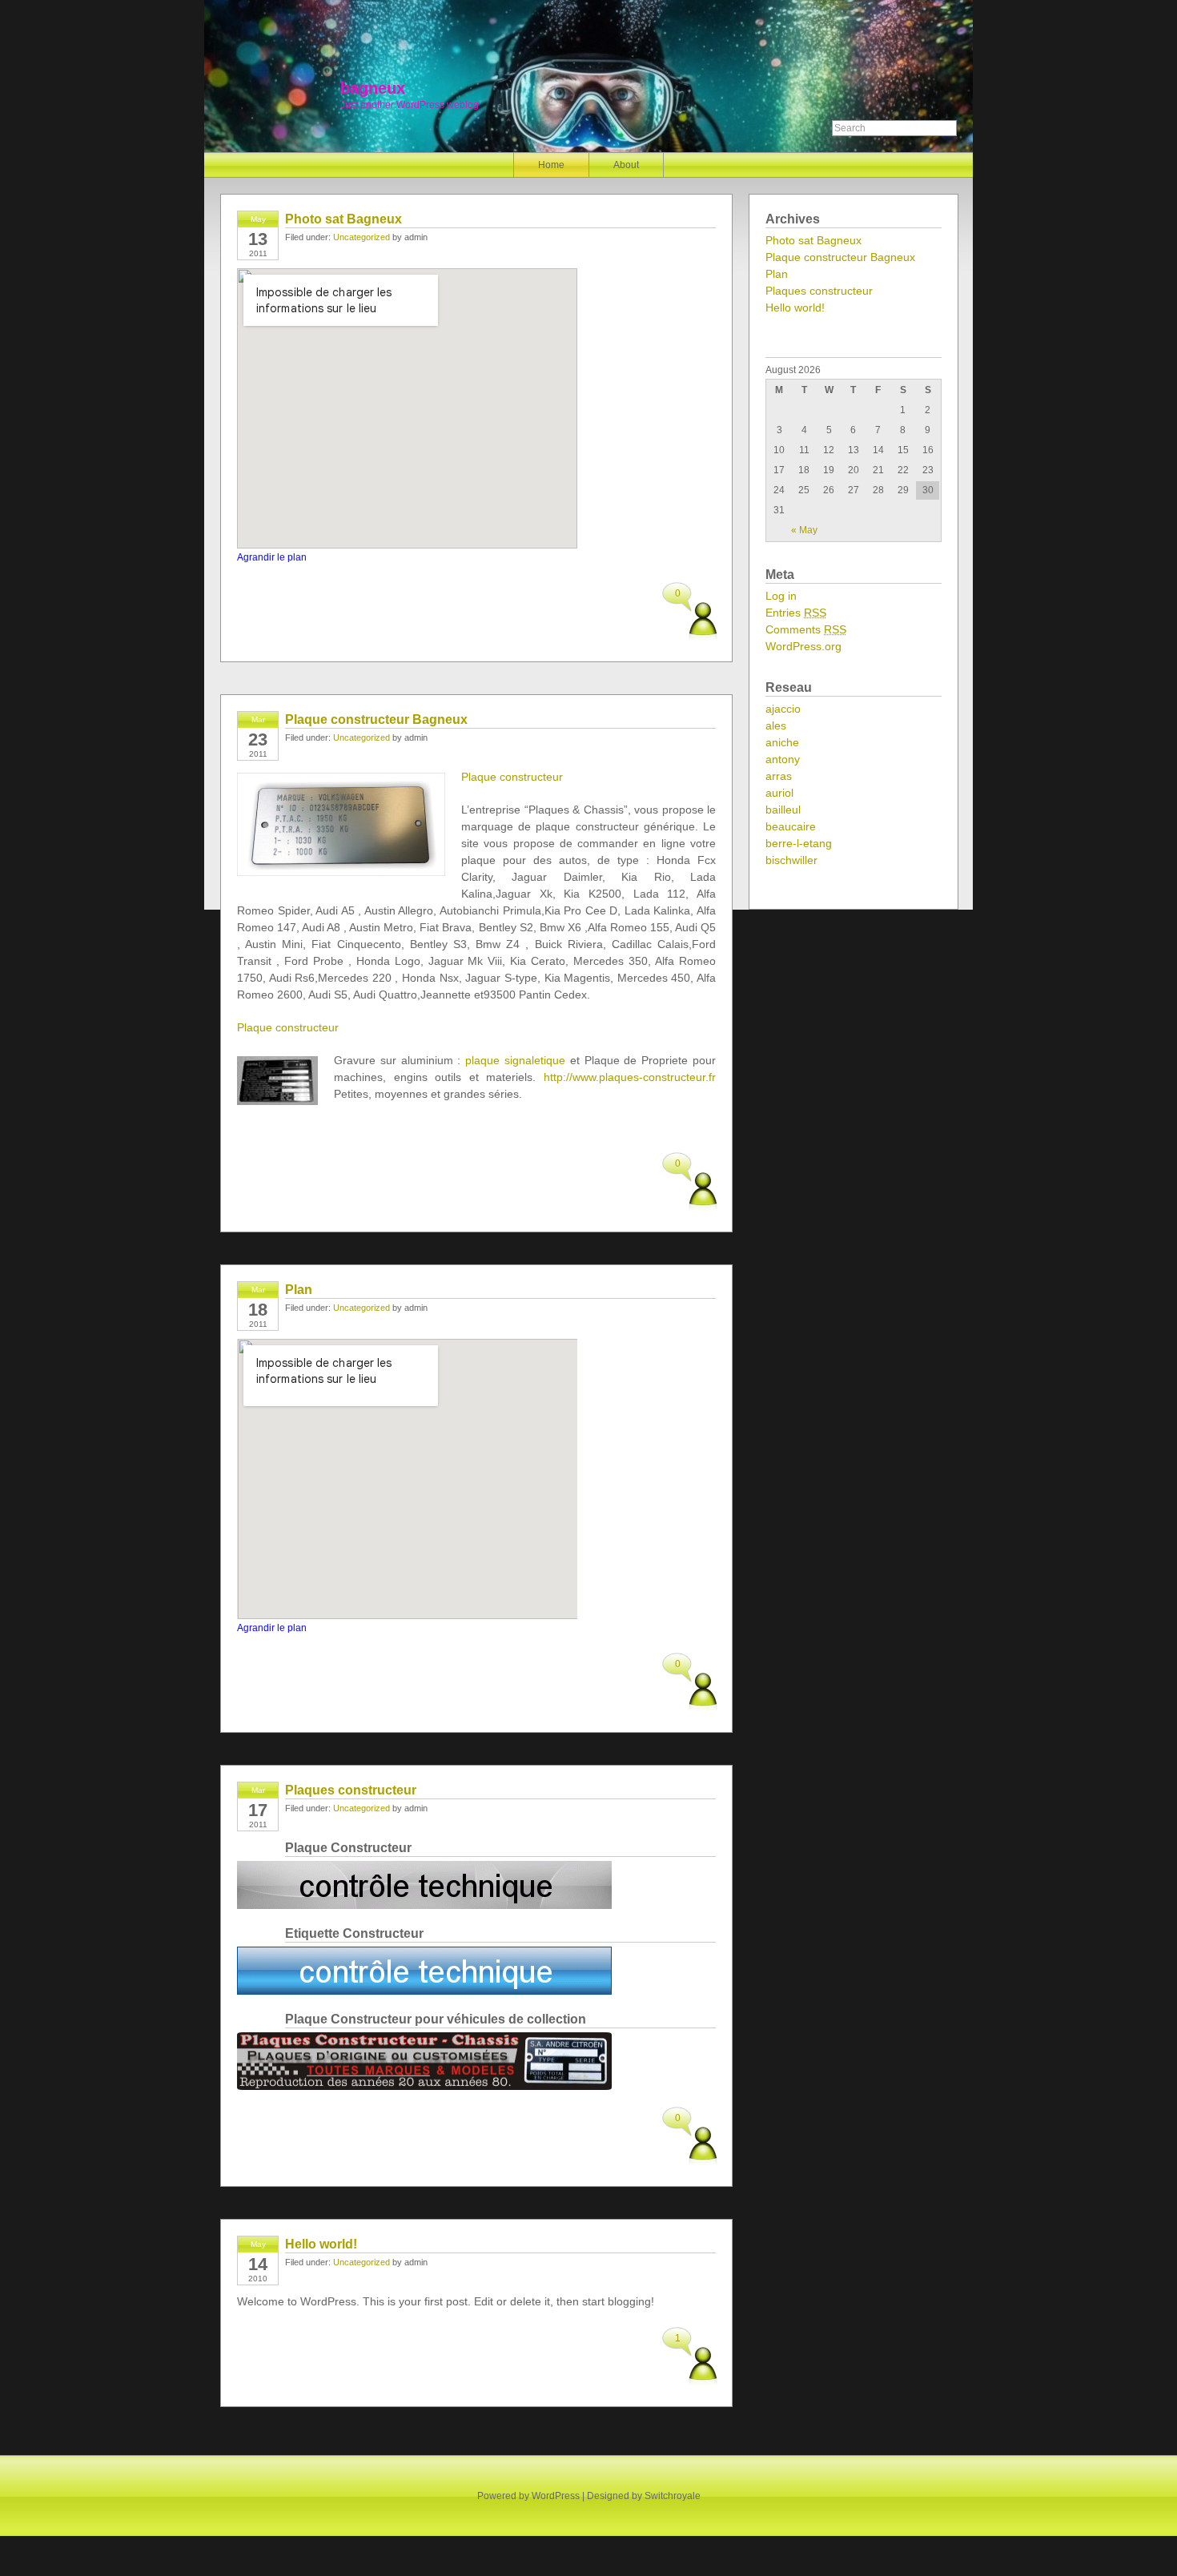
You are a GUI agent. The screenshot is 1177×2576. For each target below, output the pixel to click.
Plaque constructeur (512, 777)
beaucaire (791, 826)
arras (779, 776)
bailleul (783, 810)
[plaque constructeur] (424, 1905)
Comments (806, 629)
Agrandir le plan (272, 557)
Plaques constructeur (351, 1790)
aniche (782, 742)
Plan (299, 1290)
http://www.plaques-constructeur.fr (630, 1077)
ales (776, 725)
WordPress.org (803, 646)
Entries (796, 613)
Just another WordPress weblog (410, 105)
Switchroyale (673, 2496)
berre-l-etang (799, 843)
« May (804, 530)
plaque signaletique (515, 1060)
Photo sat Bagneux (343, 219)
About (626, 165)
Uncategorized (362, 237)
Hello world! (321, 2244)
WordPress (556, 2496)
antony (783, 759)
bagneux (373, 88)
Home (551, 165)
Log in (781, 596)
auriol (779, 793)
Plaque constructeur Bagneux (376, 719)
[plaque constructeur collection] (424, 2086)
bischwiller (791, 860)
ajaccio (783, 709)
